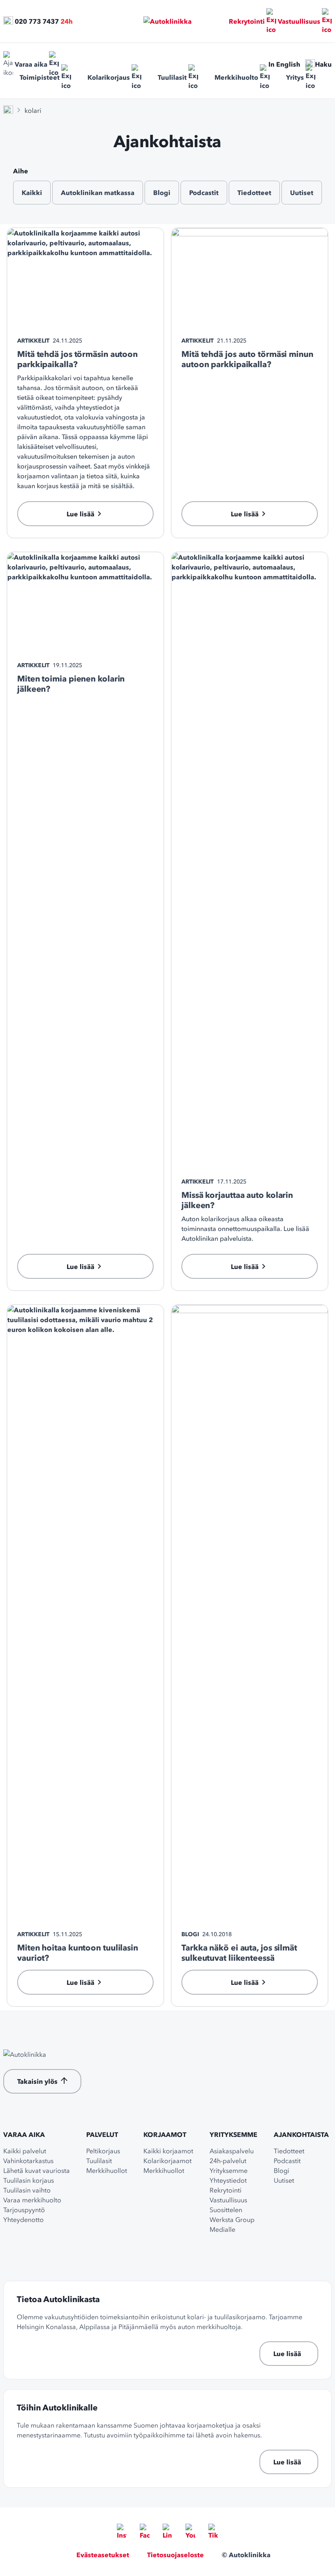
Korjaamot (165, 2134)
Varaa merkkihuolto (32, 2200)
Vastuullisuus (299, 21)
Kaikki (32, 193)
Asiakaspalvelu (232, 2151)
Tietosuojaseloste (175, 2555)
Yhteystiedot (228, 2180)
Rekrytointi (247, 21)
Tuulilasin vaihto (27, 2190)
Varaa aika (31, 64)
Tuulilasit (172, 77)
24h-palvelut (228, 2161)
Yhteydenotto (23, 2220)
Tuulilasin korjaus (29, 2180)
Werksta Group (232, 2220)
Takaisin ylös (37, 2081)
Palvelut (102, 2134)
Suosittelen (226, 2210)
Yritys (295, 77)
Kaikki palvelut (25, 2151)
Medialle (222, 2229)
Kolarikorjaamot (167, 2161)
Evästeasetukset (103, 2555)
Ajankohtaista (301, 2134)
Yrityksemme (233, 2134)
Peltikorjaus (103, 2151)
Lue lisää (287, 2354)
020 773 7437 (37, 21)
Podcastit (204, 193)
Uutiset (302, 193)
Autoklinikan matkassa (98, 193)
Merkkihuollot (107, 2170)
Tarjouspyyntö (24, 2210)
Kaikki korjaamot (168, 2151)
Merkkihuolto (236, 77)
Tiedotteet (254, 193)
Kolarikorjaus (109, 77)
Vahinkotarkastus (28, 2161)
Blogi (162, 193)
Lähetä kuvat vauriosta (37, 2170)
